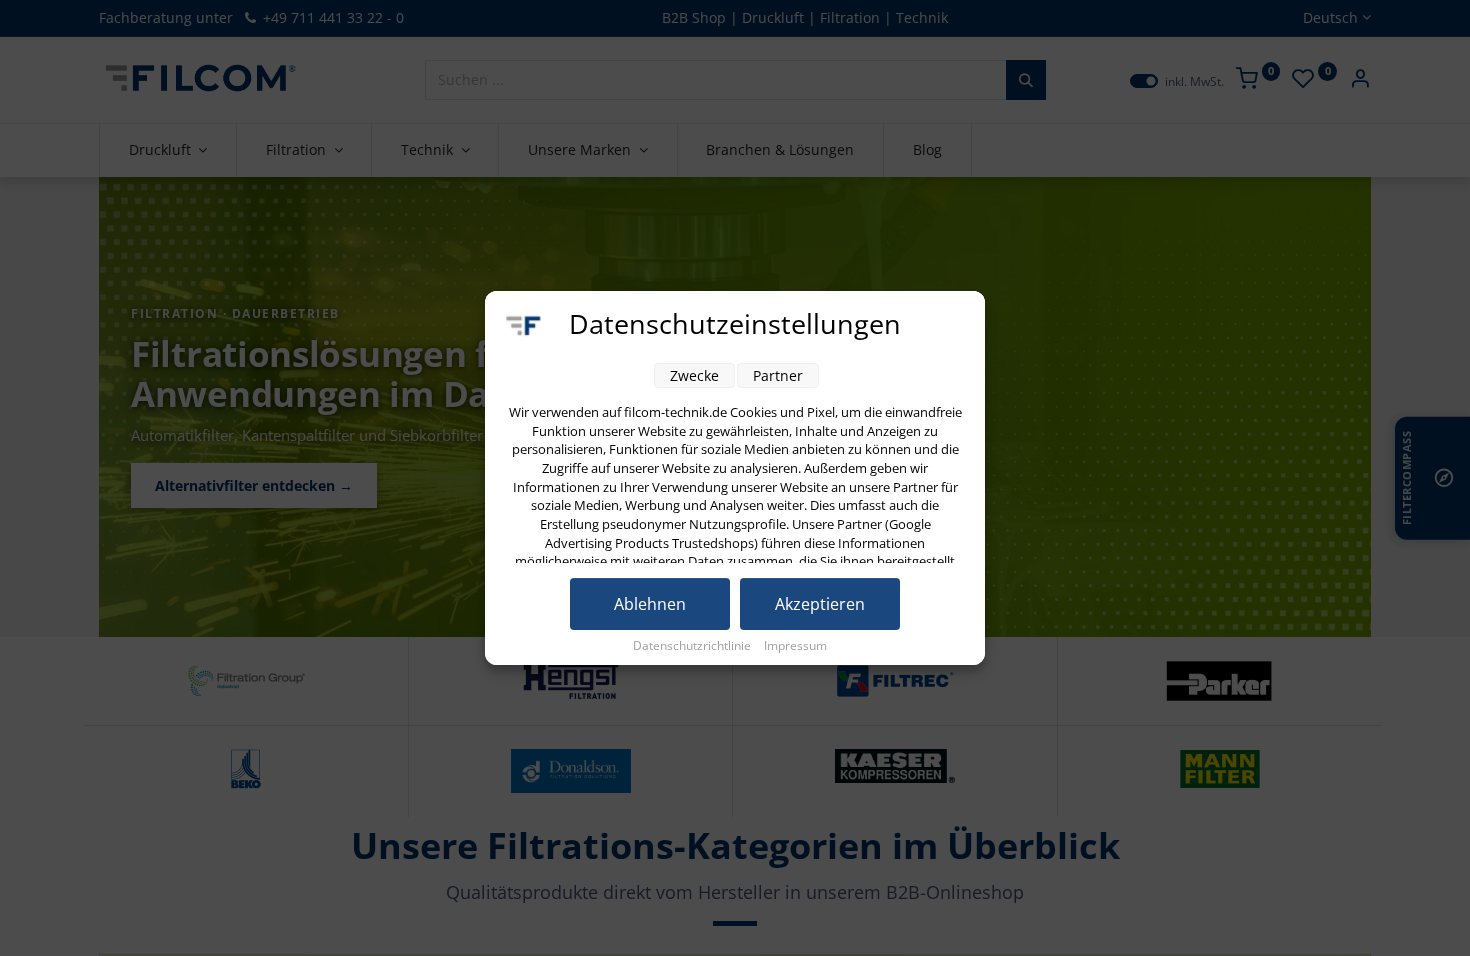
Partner (778, 375)
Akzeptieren (820, 604)
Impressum (795, 645)
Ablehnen (650, 604)
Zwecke (694, 375)
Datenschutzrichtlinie (693, 645)
